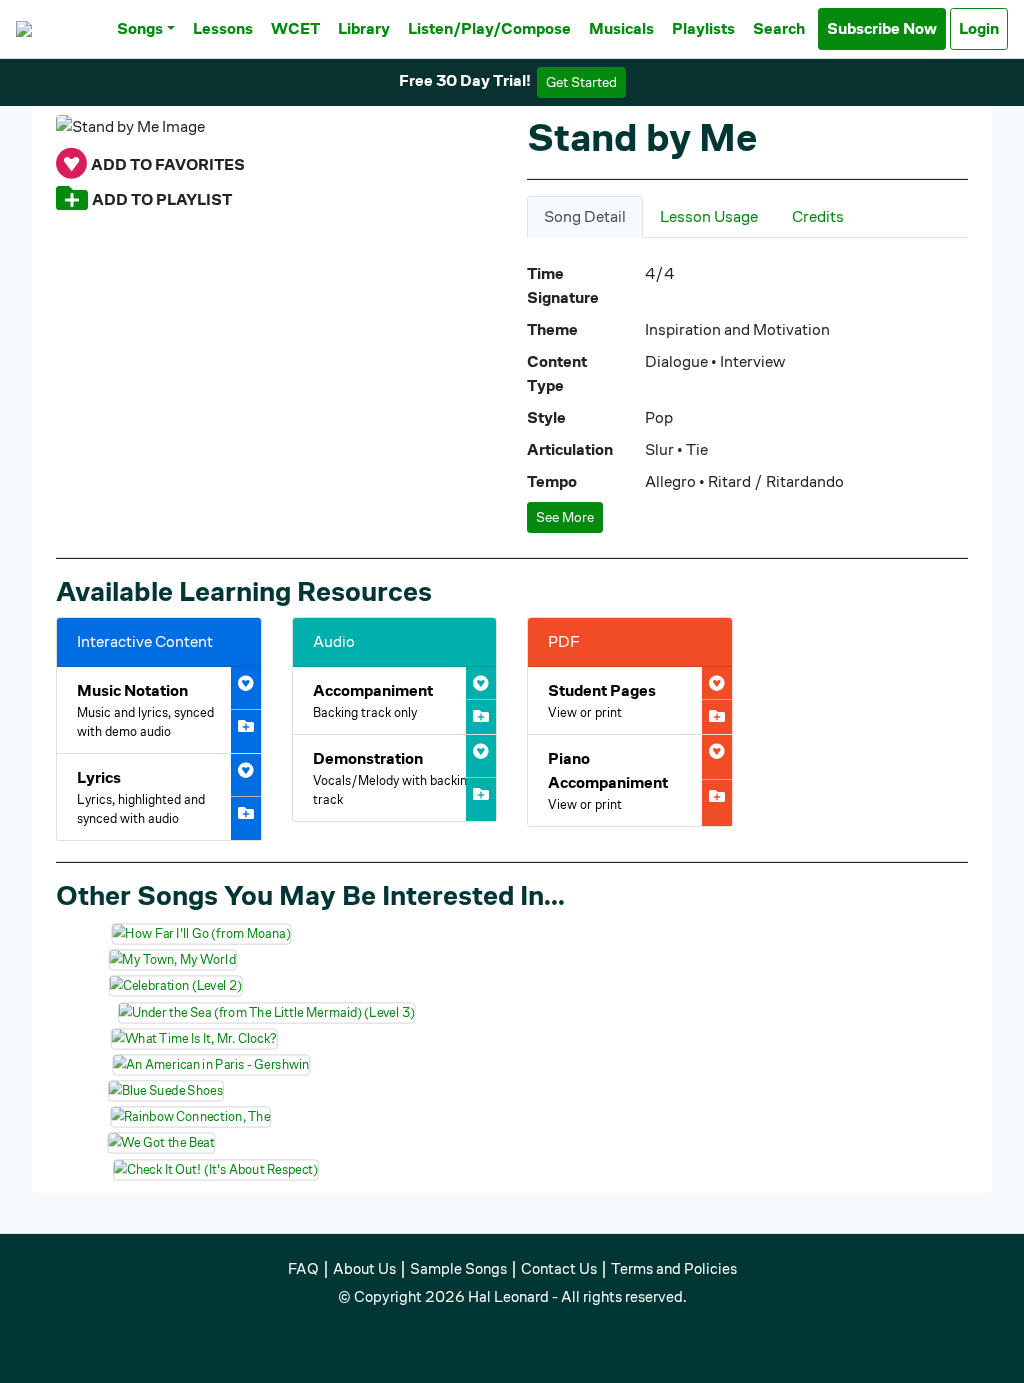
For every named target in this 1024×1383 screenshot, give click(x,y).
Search (779, 28)
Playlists (703, 28)
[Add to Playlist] (72, 199)
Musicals (621, 28)
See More (565, 517)
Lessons (223, 28)
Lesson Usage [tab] (709, 216)
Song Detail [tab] (585, 216)
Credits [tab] (818, 216)
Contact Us (559, 1268)
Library (364, 28)
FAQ (303, 1268)
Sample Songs (458, 1268)
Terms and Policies (674, 1268)
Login (979, 28)
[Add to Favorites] (71, 164)
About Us (364, 1268)
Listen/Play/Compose (489, 28)
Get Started (581, 82)
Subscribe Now (882, 28)
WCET (295, 28)
